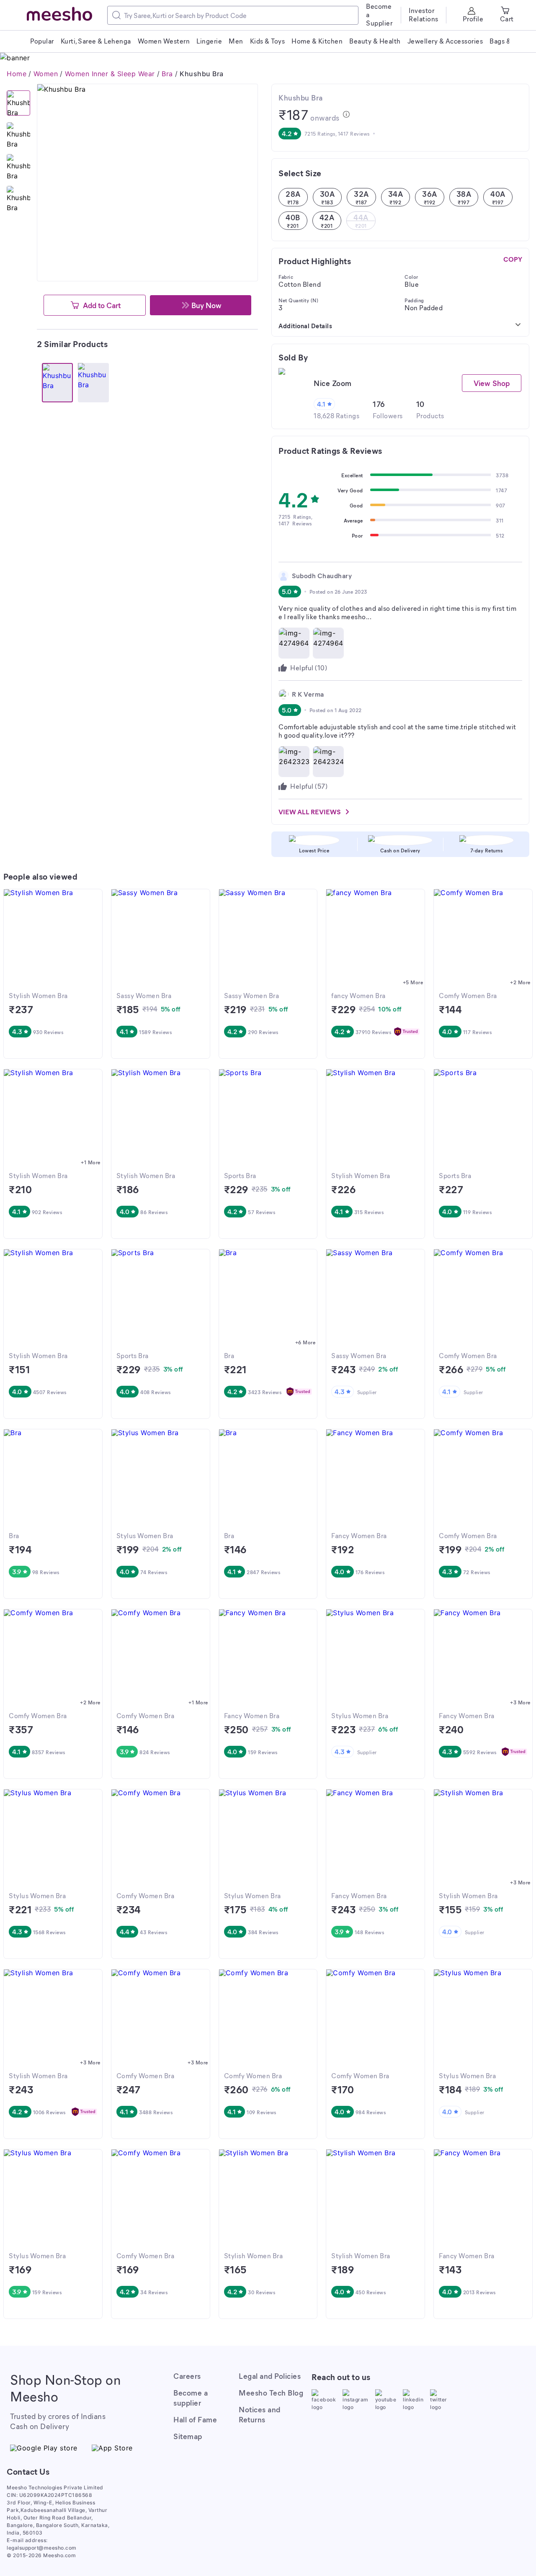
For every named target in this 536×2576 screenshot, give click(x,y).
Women (46, 74)
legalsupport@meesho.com (42, 2548)
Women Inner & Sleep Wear (110, 74)
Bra (167, 74)
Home (17, 74)
